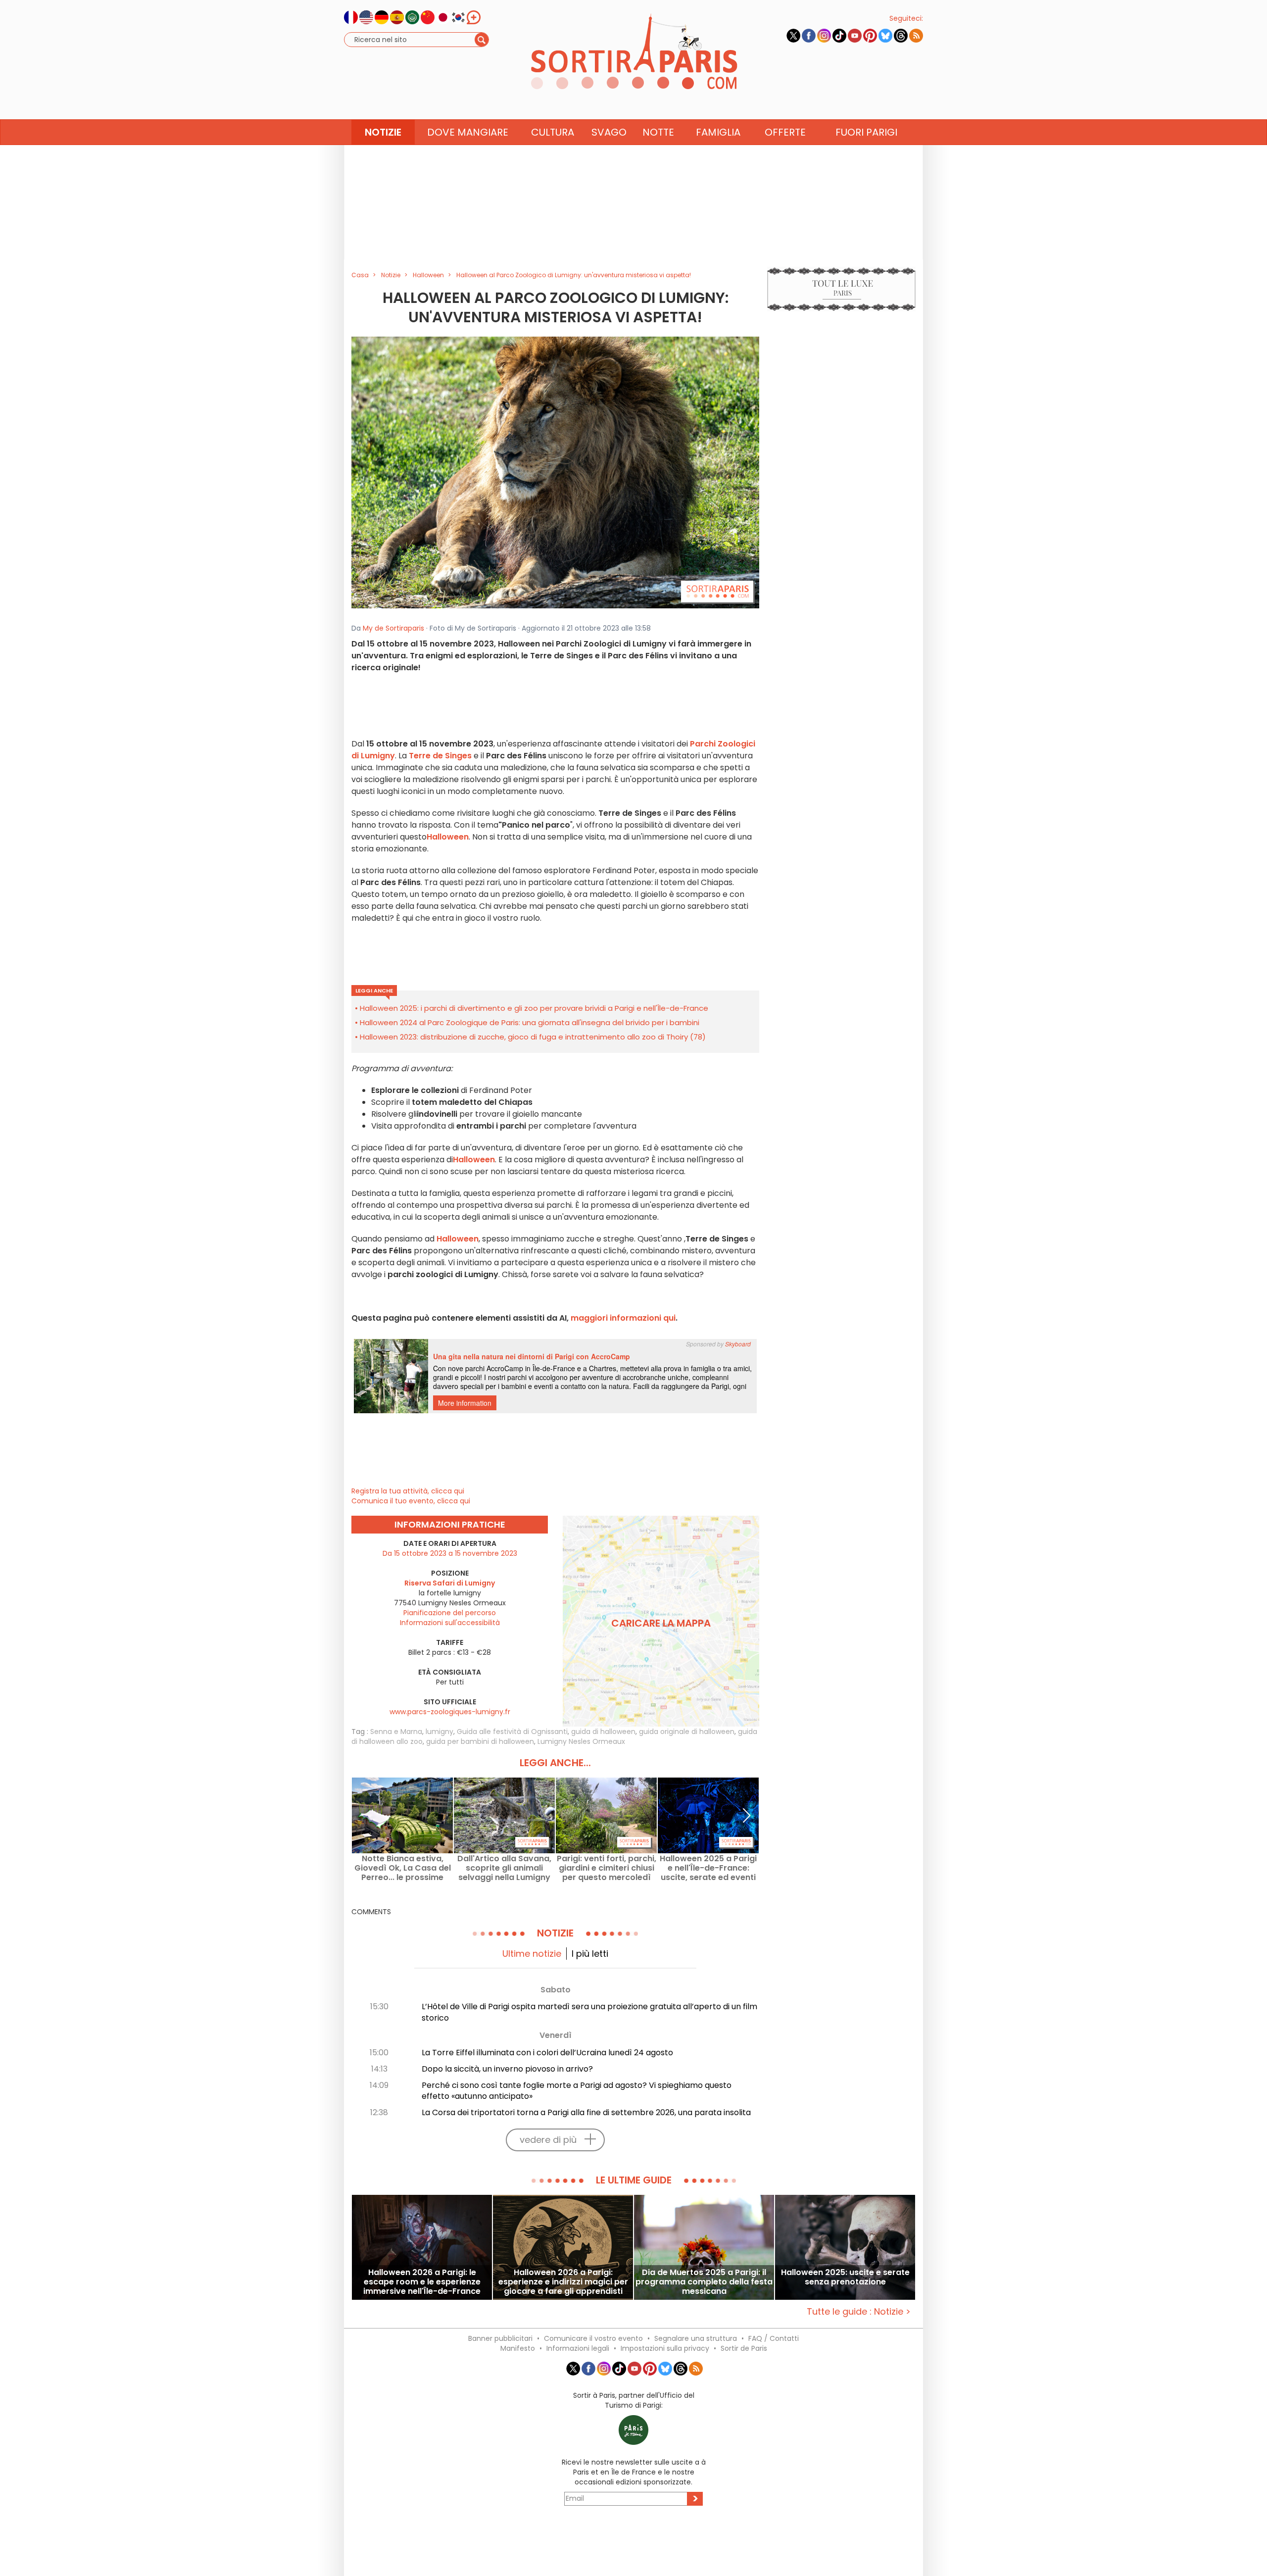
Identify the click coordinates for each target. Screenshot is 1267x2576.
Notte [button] (658, 132)
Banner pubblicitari (500, 2338)
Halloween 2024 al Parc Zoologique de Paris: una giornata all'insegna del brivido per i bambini (530, 1022)
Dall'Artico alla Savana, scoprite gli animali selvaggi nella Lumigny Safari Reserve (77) (504, 1868)
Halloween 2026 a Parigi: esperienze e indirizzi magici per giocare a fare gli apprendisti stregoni (563, 2282)
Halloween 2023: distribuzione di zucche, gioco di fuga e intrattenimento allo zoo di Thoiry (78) (533, 1037)
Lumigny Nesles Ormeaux (581, 1741)
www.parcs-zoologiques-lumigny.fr (450, 1712)
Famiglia (718, 132)
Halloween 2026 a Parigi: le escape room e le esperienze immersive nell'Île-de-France (422, 2282)
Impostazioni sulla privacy (665, 2348)
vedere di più (548, 2140)
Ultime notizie (532, 1954)
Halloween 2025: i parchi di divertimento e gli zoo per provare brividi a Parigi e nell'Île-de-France (534, 1008)
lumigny (439, 1732)
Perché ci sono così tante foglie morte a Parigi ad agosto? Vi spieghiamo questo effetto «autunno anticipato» (577, 2091)
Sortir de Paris (744, 2348)
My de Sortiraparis (393, 628)
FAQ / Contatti (774, 2338)
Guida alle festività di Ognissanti (512, 1732)
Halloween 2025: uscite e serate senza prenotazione (845, 2278)
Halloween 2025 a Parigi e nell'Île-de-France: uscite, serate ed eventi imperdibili (708, 1868)
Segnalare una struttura (696, 2338)
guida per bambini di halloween (480, 1741)
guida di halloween (603, 1732)
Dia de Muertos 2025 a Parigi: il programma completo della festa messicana (704, 2282)
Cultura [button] (553, 132)
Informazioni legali (578, 2348)
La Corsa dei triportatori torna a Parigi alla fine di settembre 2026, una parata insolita (586, 2112)
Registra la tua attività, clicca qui (408, 1491)
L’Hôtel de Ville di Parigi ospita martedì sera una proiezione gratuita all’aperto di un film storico (589, 2012)
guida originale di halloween (687, 1732)
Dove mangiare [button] (468, 132)
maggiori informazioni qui (623, 1318)
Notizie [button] (383, 132)
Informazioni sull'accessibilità (450, 1623)
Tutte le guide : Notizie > (859, 2311)
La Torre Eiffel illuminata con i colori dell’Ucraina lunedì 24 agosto (547, 2053)
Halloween (448, 837)
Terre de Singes (440, 756)
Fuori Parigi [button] (866, 132)
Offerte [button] (785, 132)
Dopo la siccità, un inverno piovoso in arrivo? (507, 2069)
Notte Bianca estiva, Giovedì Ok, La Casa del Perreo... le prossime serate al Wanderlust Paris (403, 1868)
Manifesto (518, 2348)
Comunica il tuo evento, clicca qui (411, 1501)
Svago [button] (609, 132)
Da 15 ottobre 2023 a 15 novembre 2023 (450, 1553)
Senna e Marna (396, 1732)
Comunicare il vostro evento (593, 2338)
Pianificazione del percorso (450, 1613)
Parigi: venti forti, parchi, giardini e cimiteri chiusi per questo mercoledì (607, 1868)
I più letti (590, 1954)
